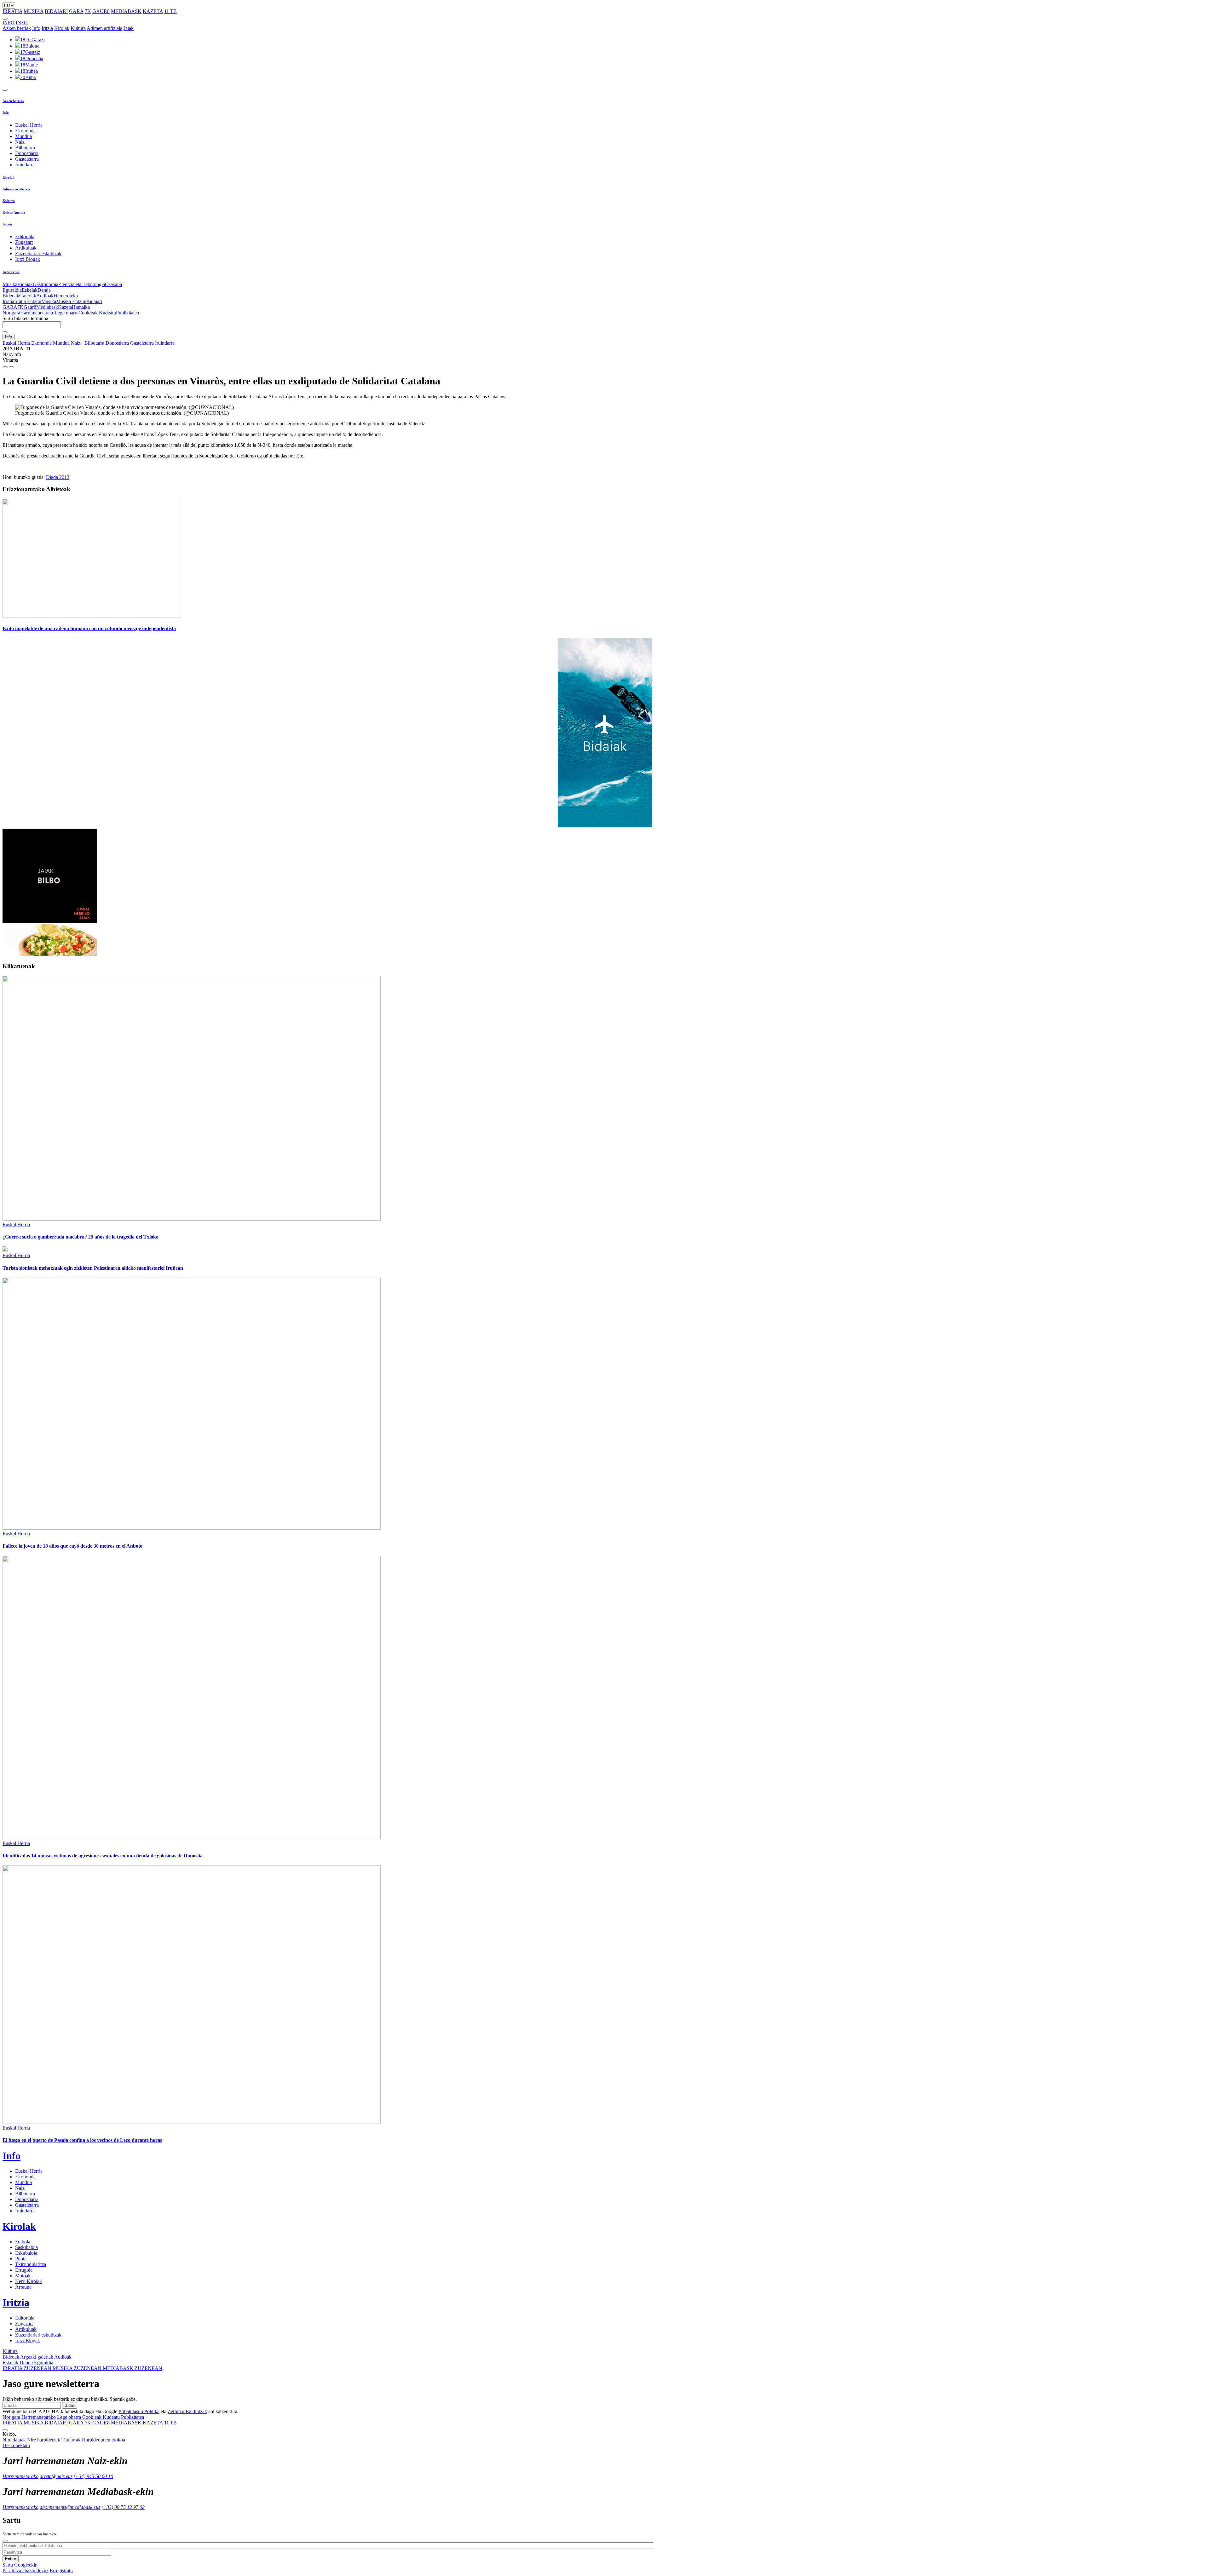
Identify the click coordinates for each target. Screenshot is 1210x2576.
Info (36, 28)
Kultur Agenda (14, 212)
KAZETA (153, 11)
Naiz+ (21, 142)
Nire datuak (14, 2440)
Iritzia (47, 28)
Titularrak (71, 2440)
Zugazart (24, 242)
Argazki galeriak (37, 2357)
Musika (10, 284)
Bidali (70, 2405)
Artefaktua (11, 272)
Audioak (45, 296)
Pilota (21, 2259)
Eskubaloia (26, 2253)
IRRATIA (12, 11)
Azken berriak (17, 28)
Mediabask (47, 307)
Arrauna (23, 2287)
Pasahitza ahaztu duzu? (26, 2570)
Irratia (8, 301)
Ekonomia (25, 131)
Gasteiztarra (27, 159)
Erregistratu (61, 2570)
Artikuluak (26, 248)
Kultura (78, 28)
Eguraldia (12, 290)
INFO (9, 23)
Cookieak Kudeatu (97, 313)
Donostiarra (27, 153)
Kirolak (62, 28)
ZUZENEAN (28, 2368)
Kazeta (65, 307)
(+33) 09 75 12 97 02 (123, 2507)
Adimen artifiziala (104, 28)
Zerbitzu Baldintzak (187, 2411)
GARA (76, 11)
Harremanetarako (37, 313)
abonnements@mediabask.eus (70, 2507)
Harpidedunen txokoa (104, 2440)
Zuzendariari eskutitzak (38, 253)
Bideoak (11, 296)
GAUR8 (101, 11)
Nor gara (11, 313)
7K (88, 11)
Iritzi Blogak (28, 259)
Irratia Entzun (28, 301)
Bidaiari (94, 301)
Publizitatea (127, 313)
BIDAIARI (56, 11)
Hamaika (81, 307)
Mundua (23, 136)
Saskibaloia (26, 2247)
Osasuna (113, 284)
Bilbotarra (25, 148)
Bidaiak (25, 284)
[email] (11, 367)
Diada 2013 (58, 477)
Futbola (23, 2242)
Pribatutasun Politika (139, 2411)
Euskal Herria (29, 125)
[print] (5, 367)
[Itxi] (5, 2541)
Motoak (23, 2276)
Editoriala (25, 236)
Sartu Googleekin (20, 2565)
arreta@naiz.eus (56, 2476)
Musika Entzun (71, 301)
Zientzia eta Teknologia (82, 284)
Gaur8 (30, 307)
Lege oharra (66, 313)
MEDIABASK (126, 11)
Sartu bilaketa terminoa (25, 318)
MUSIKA (34, 11)
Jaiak (129, 28)
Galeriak (28, 296)
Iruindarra (25, 165)
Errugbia (24, 2270)
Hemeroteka (66, 296)
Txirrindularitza (31, 2264)
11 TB (170, 11)
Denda (44, 290)
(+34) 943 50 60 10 (93, 2476)
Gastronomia (46, 284)
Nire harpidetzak (44, 2440)
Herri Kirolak (29, 2281)
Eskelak (30, 290)
